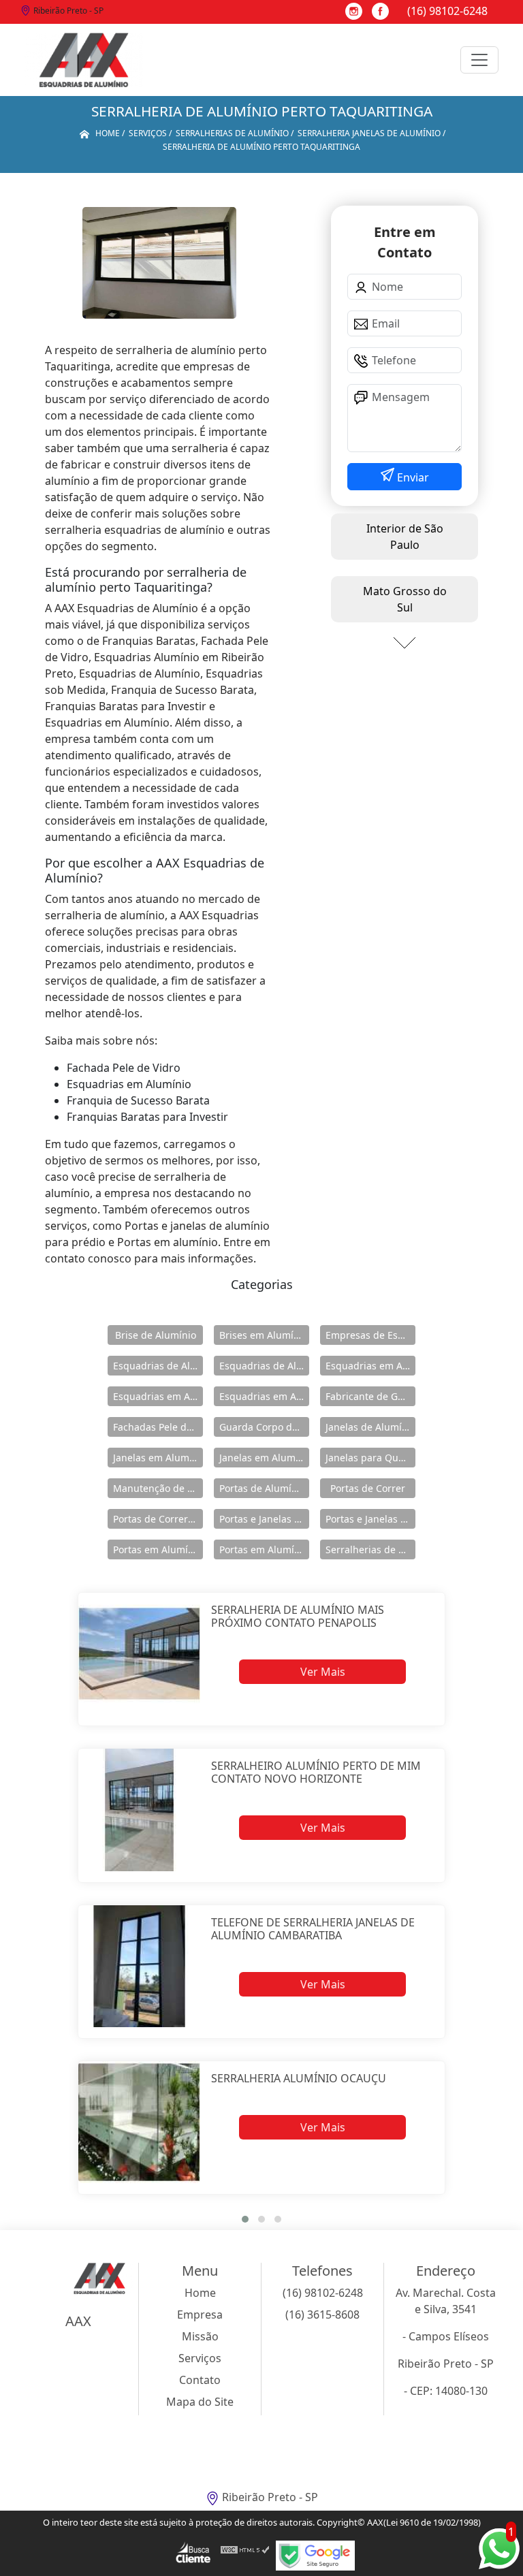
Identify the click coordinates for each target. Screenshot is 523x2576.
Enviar (412, 477)
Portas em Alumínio (158, 1549)
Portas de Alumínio (263, 1488)
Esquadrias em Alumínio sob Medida (264, 1396)
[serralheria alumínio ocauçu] (139, 2122)
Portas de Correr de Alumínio (158, 1519)
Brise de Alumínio (156, 1335)
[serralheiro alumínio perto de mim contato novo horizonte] (139, 1810)
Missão (200, 2336)
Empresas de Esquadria (370, 1335)
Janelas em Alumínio (158, 1458)
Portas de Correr (368, 1488)
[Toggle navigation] (479, 60)
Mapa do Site (200, 2402)
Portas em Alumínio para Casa (264, 1549)
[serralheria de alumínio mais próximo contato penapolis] (139, 1654)
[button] (245, 2219)
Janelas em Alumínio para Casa (264, 1458)
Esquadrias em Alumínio (370, 1366)
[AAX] (84, 60)
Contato (200, 2380)
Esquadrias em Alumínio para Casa (158, 1396)
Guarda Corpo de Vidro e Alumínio (264, 1427)
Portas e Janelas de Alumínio (264, 1519)
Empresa (200, 2315)
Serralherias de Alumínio (370, 1549)
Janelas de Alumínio (370, 1427)
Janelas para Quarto (370, 1458)
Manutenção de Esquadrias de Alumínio (158, 1488)
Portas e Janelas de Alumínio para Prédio (370, 1519)
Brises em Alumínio (264, 1335)
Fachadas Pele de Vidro (158, 1427)
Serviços (200, 2358)
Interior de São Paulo (405, 537)
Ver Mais (323, 1672)
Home (200, 2293)
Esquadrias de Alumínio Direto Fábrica (264, 1366)
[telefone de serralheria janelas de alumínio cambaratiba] (139, 1966)
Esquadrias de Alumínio (158, 1366)
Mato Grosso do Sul (405, 599)
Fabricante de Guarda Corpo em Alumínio (370, 1396)
